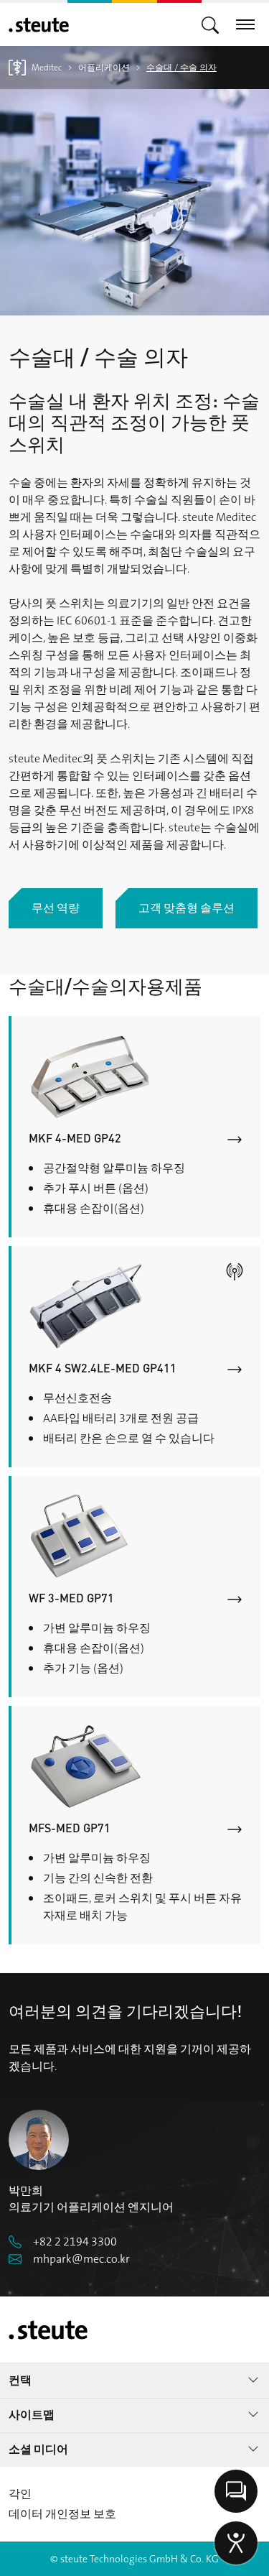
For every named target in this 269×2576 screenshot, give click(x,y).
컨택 (20, 2380)
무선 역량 (56, 908)
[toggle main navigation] (210, 24)
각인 (20, 2494)
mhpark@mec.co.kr (81, 2259)
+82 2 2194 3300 (75, 2242)
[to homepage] (39, 25)
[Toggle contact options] (236, 2491)
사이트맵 (32, 2415)
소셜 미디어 (38, 2449)
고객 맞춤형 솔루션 (187, 908)
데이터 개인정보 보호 (62, 2514)
